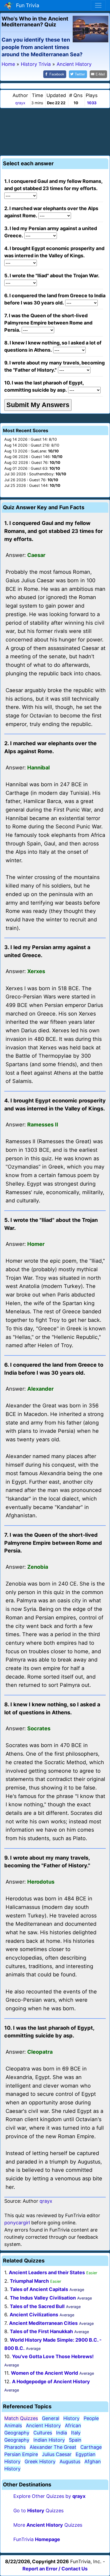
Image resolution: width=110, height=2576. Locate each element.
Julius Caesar (57, 2454)
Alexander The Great (53, 2447)
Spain (75, 2440)
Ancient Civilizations (34, 2315)
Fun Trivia (26, 5)
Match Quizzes (21, 2418)
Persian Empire (21, 2454)
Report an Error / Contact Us (55, 2569)
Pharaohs (15, 2447)
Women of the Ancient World (44, 2373)
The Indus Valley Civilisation (43, 2298)
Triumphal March (29, 2281)
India (62, 2433)
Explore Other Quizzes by (49, 2496)
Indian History (49, 2440)
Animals (13, 2425)
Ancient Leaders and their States (47, 2272)
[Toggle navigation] (98, 5)
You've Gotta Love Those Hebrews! (53, 2356)
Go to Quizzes (38, 2511)
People (91, 2418)
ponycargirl (17, 2223)
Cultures (43, 2433)
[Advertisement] (55, 131)
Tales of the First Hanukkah (41, 2331)
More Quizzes (48, 2525)
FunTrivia (37, 2539)
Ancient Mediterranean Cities (43, 2323)
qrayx (20, 103)
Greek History (40, 2461)
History (71, 2418)
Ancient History (43, 2425)
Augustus (70, 2461)
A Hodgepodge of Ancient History (51, 2382)
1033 (92, 103)
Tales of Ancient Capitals (39, 2289)
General (51, 2418)
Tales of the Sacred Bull (37, 2306)
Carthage (91, 2447)
